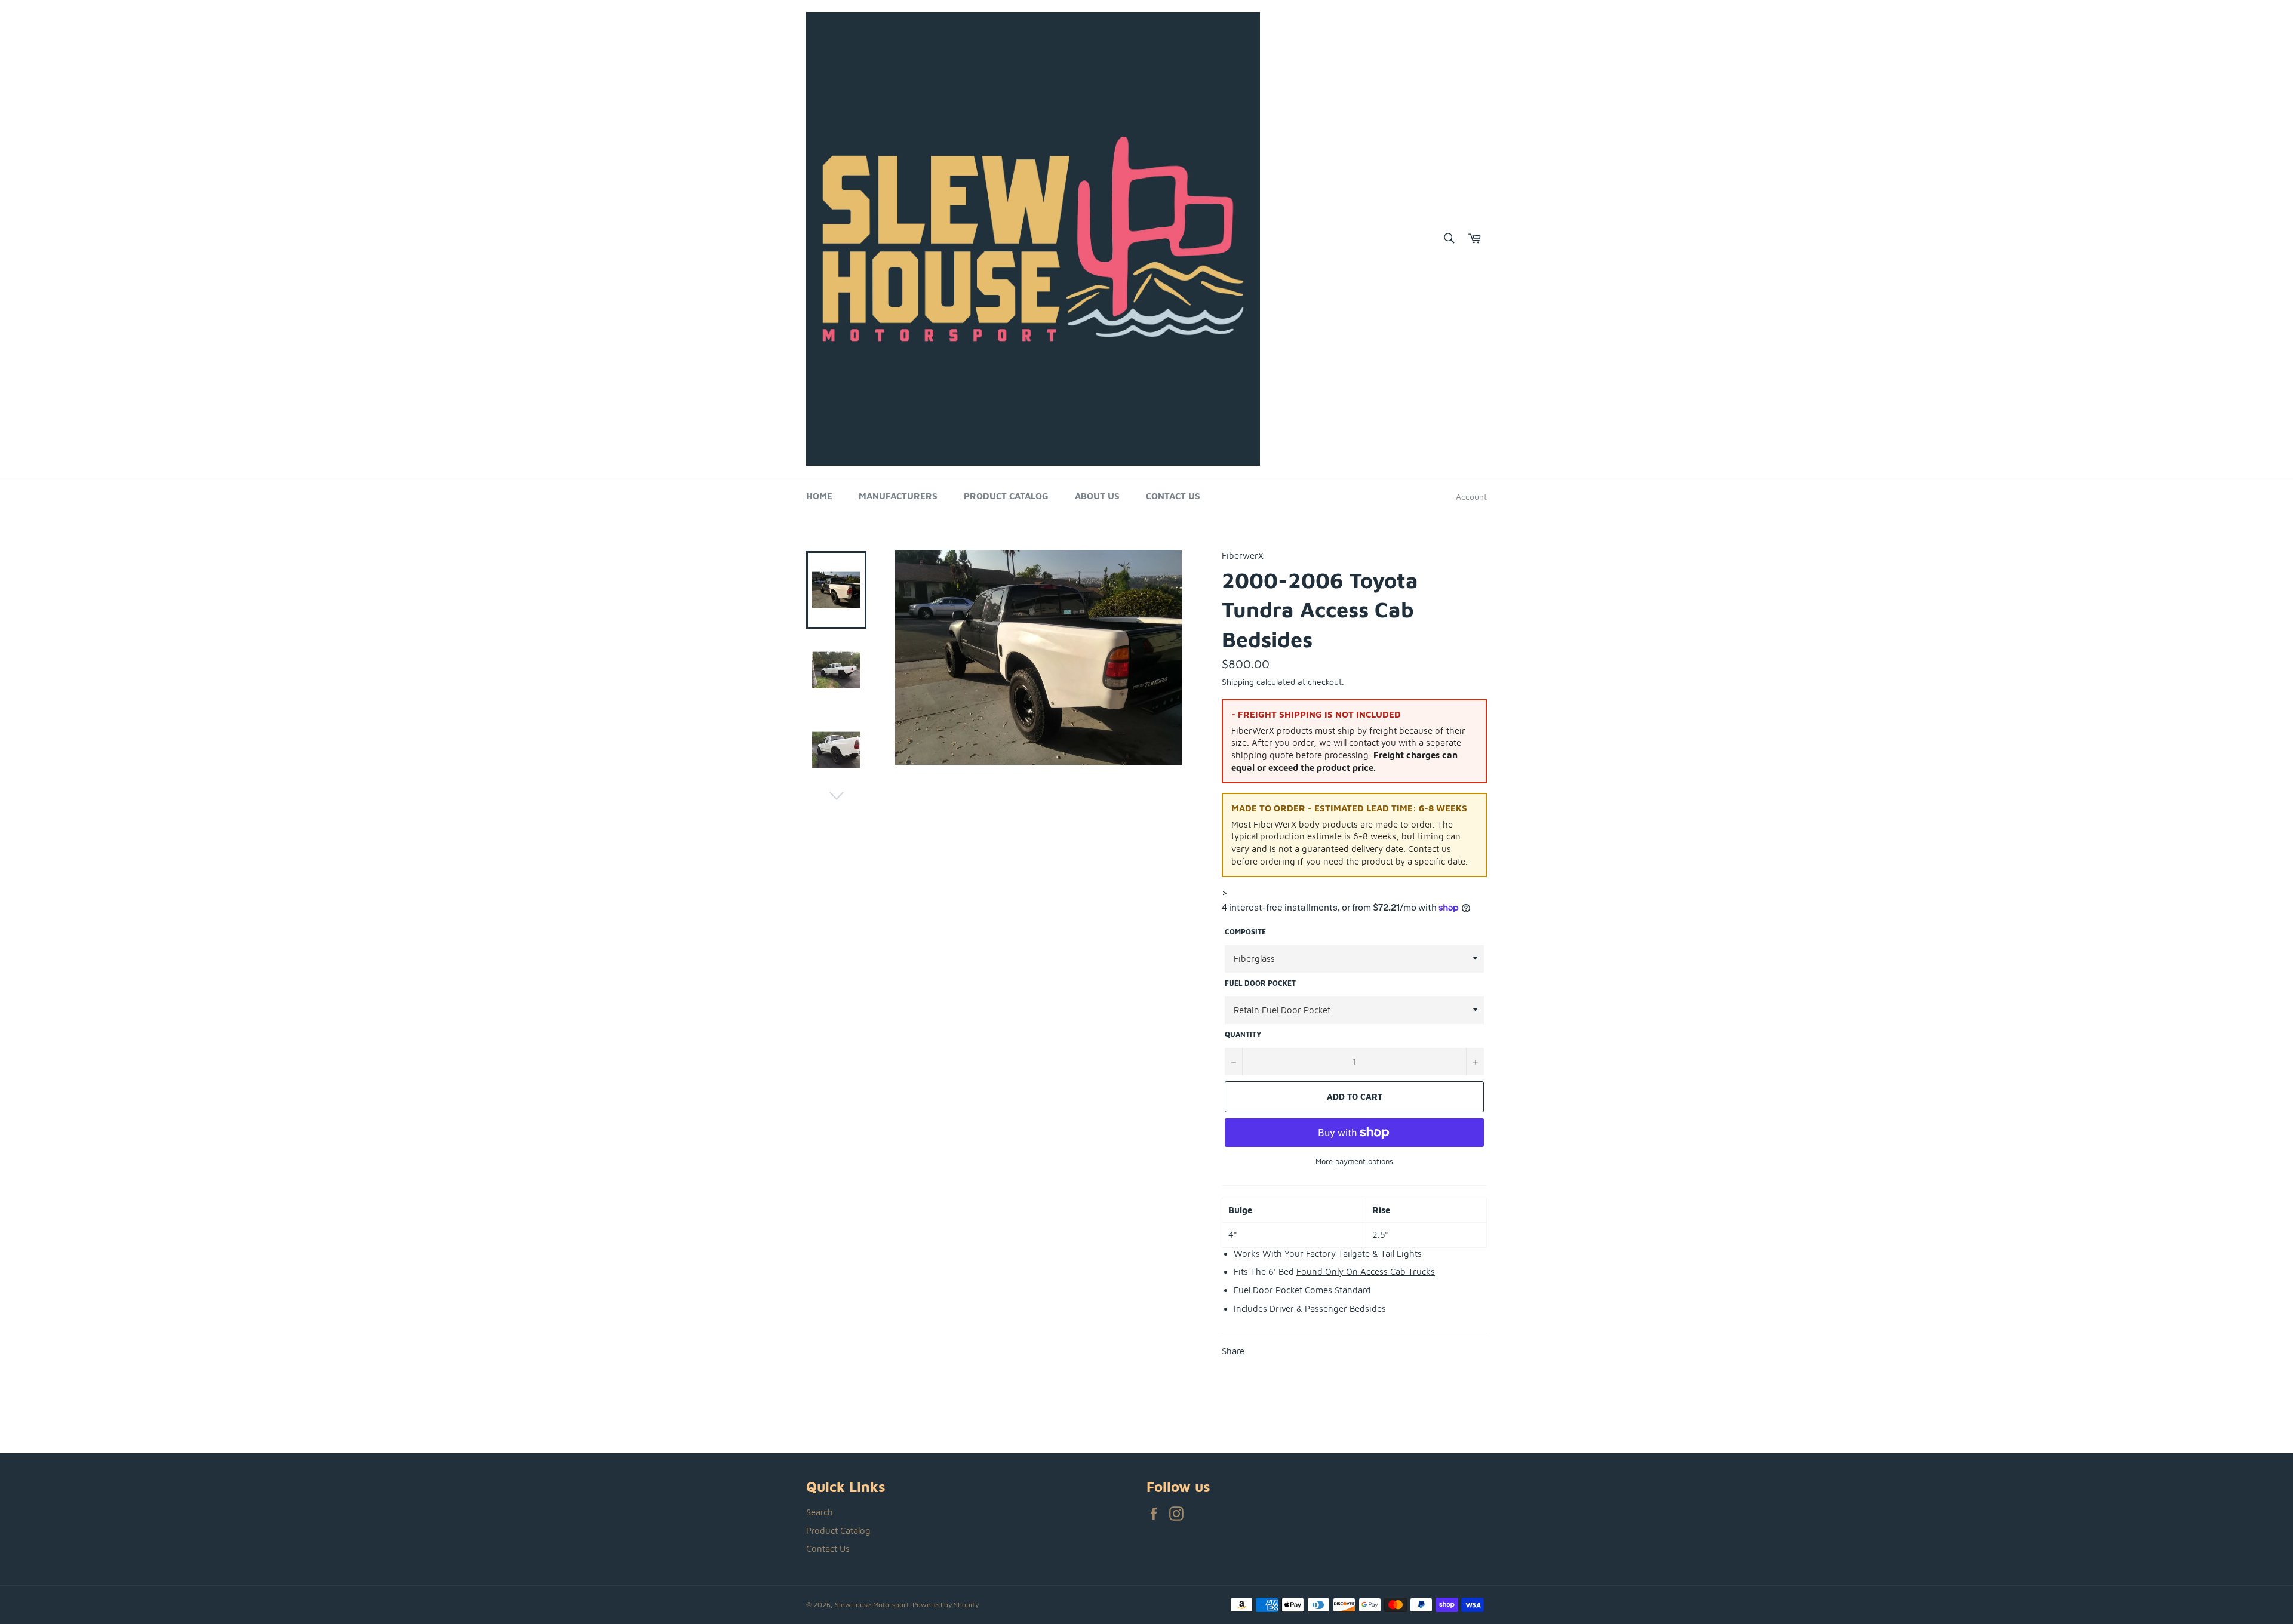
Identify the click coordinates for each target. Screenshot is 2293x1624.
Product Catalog (1006, 496)
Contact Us (1173, 496)
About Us (1097, 496)
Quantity (1243, 1034)
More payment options (1354, 1161)
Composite (1245, 932)
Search (820, 1512)
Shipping (1238, 682)
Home (819, 496)
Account (1471, 496)
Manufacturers (898, 496)
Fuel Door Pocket (1260, 983)
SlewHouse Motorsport (872, 1605)
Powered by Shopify (946, 1605)
